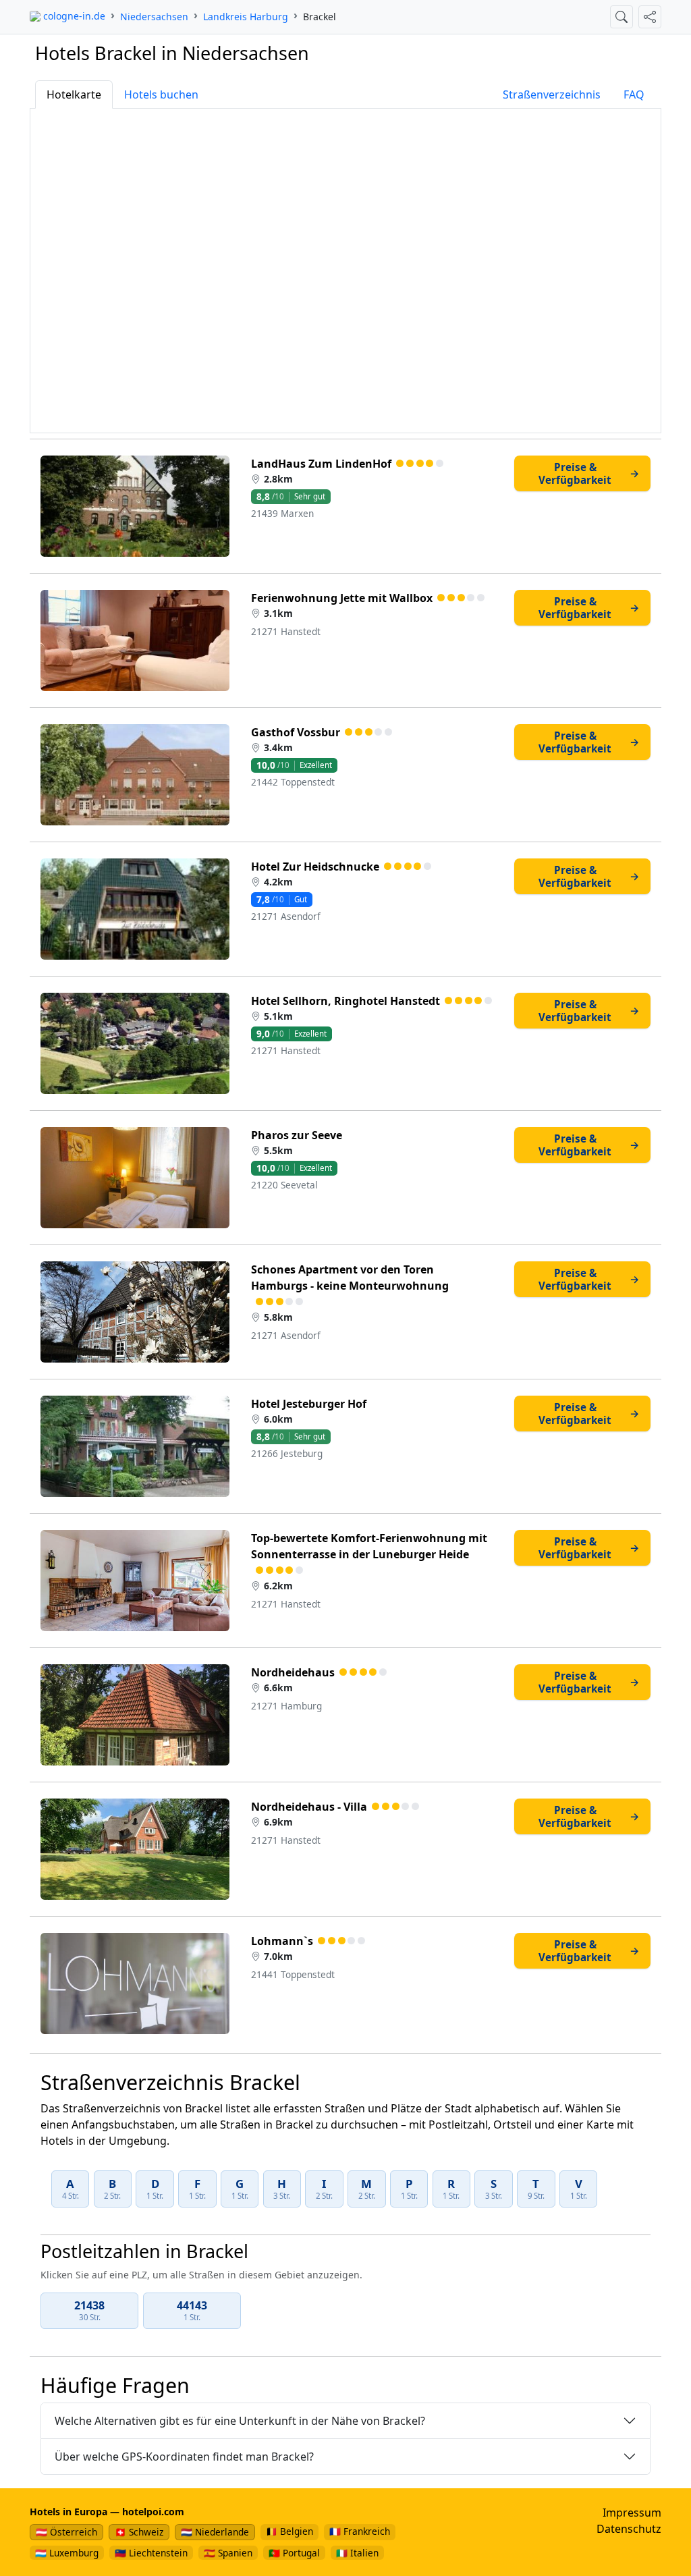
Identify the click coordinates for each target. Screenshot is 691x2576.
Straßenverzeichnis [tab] (552, 94)
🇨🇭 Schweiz (139, 2532)
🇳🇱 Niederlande (215, 2532)
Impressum (632, 2513)
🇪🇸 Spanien (228, 2553)
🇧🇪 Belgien (289, 2531)
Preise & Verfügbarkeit (589, 473)
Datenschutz (629, 2529)
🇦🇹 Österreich (66, 2532)
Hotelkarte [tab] (74, 94)
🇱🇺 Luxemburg (67, 2553)
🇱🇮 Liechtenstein (151, 2553)
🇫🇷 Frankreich (360, 2531)
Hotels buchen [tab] (161, 94)
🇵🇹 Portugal (294, 2553)
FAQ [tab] (634, 94)
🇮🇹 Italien (357, 2553)
